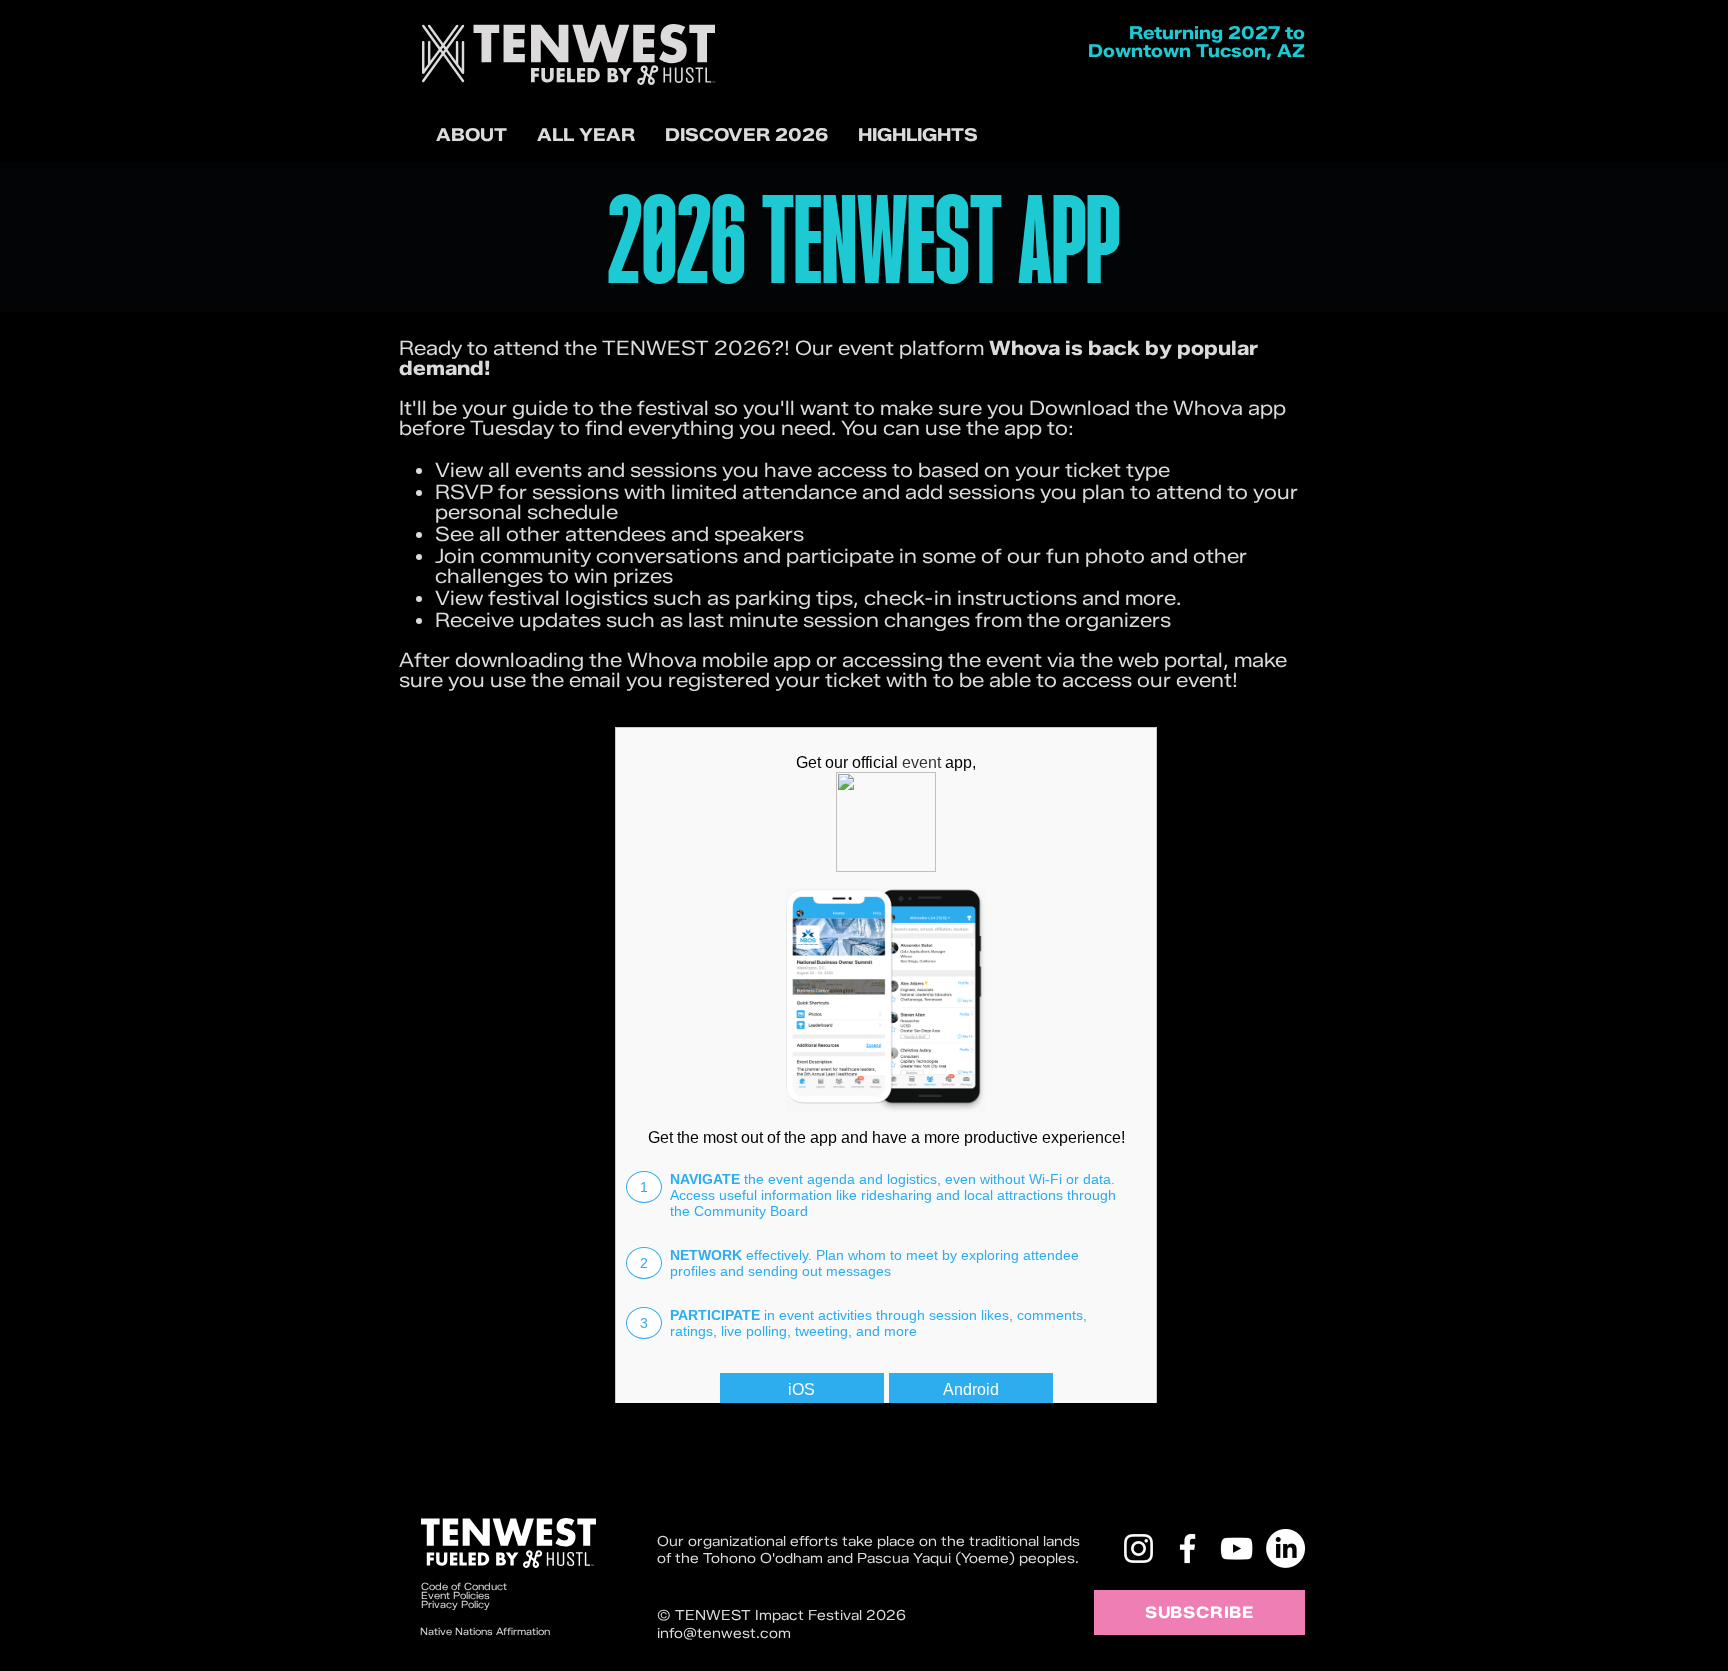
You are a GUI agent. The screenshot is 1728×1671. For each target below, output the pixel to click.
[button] (746, 135)
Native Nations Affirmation (485, 1631)
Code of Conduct (465, 1586)
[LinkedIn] (1285, 1548)
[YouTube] (1236, 1548)
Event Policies (455, 1595)
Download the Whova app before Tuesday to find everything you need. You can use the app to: (842, 418)
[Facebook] (1187, 1548)
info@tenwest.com (724, 1633)
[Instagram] (1138, 1548)
